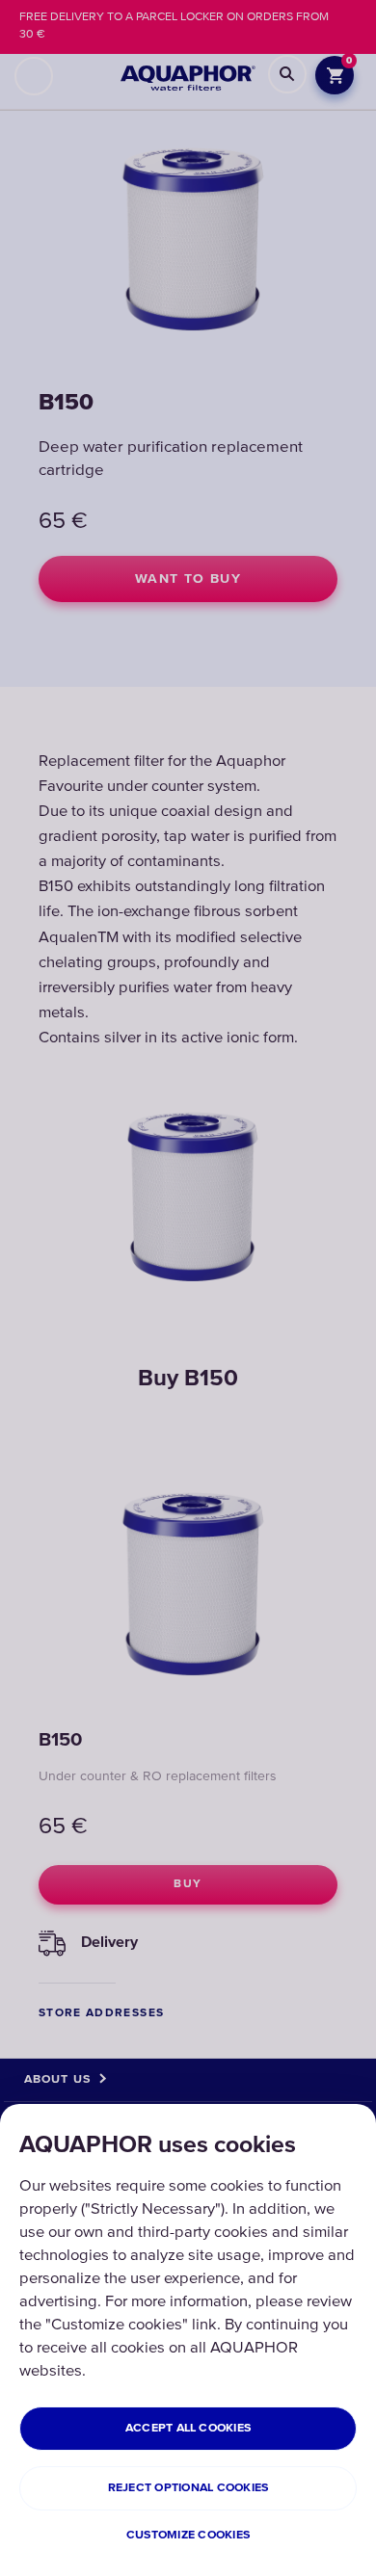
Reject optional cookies (188, 2488)
